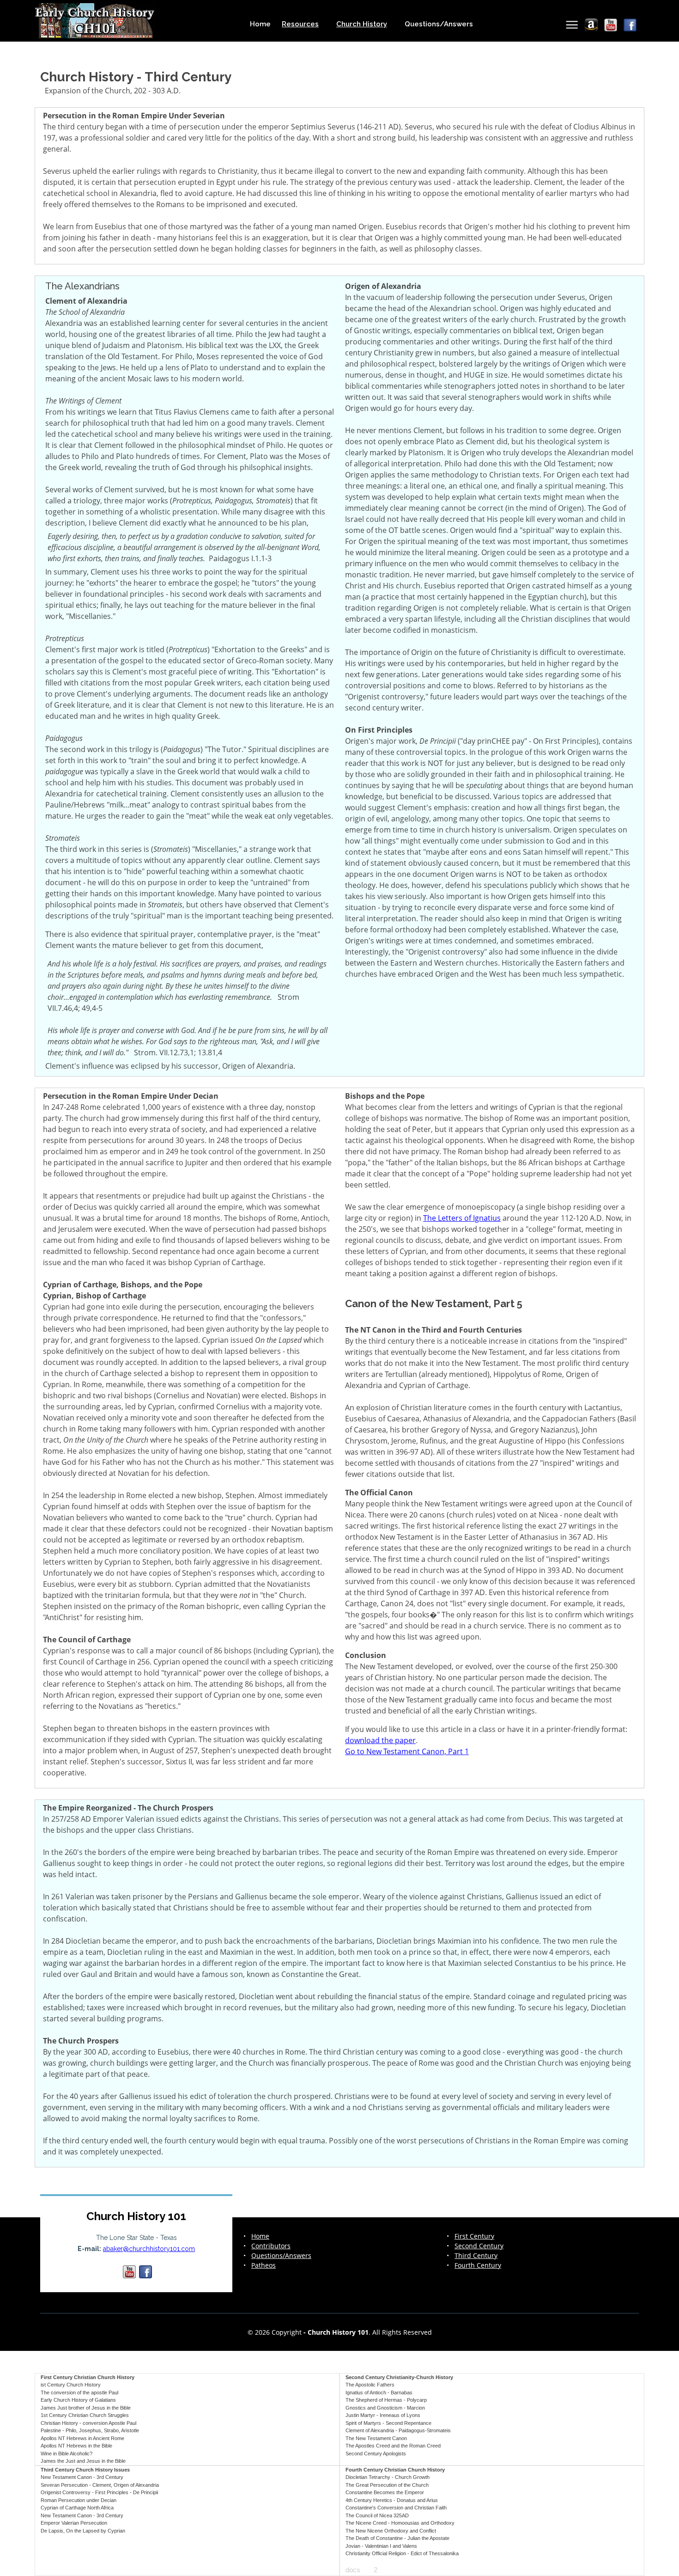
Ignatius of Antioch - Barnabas (379, 2392)
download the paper (380, 1740)
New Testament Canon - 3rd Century (82, 2477)
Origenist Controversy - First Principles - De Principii (99, 2492)
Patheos (264, 2265)
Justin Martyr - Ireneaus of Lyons (383, 2415)
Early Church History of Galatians (78, 2400)
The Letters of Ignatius (462, 1218)
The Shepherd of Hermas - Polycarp (386, 2400)
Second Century (479, 2246)
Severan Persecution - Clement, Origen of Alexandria (100, 2485)
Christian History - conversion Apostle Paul (88, 2423)
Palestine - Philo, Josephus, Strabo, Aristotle (90, 2430)
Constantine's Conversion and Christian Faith (396, 2508)
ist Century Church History (71, 2385)
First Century (474, 2236)
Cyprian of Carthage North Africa (77, 2508)
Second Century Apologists (376, 2454)
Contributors (271, 2246)
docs (353, 2570)
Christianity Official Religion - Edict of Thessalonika (402, 2553)
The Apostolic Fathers (370, 2385)
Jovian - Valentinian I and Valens (381, 2546)
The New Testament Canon (376, 2438)
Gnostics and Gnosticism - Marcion (385, 2408)
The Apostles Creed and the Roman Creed (393, 2446)
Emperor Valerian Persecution (74, 2523)
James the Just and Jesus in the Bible (83, 2461)
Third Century (476, 2256)
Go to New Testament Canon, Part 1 (407, 1751)
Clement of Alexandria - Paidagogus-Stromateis (398, 2430)
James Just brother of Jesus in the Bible (86, 2408)
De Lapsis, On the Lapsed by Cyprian (83, 2531)
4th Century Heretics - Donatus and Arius (392, 2500)
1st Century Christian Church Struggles (85, 2415)
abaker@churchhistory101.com (149, 2249)
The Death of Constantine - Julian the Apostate (397, 2538)
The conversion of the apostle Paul (79, 2392)
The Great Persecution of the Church (387, 2485)
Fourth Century (478, 2265)
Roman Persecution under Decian (79, 2500)
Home (260, 24)
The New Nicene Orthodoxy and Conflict (391, 2531)
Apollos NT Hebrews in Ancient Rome (82, 2438)
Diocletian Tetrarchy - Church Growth (388, 2477)
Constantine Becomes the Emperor (385, 2492)
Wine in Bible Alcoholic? (67, 2454)
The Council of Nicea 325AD (377, 2515)
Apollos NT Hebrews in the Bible (76, 2446)
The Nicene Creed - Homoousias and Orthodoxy (400, 2523)
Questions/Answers (439, 24)
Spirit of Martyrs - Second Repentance (388, 2423)
